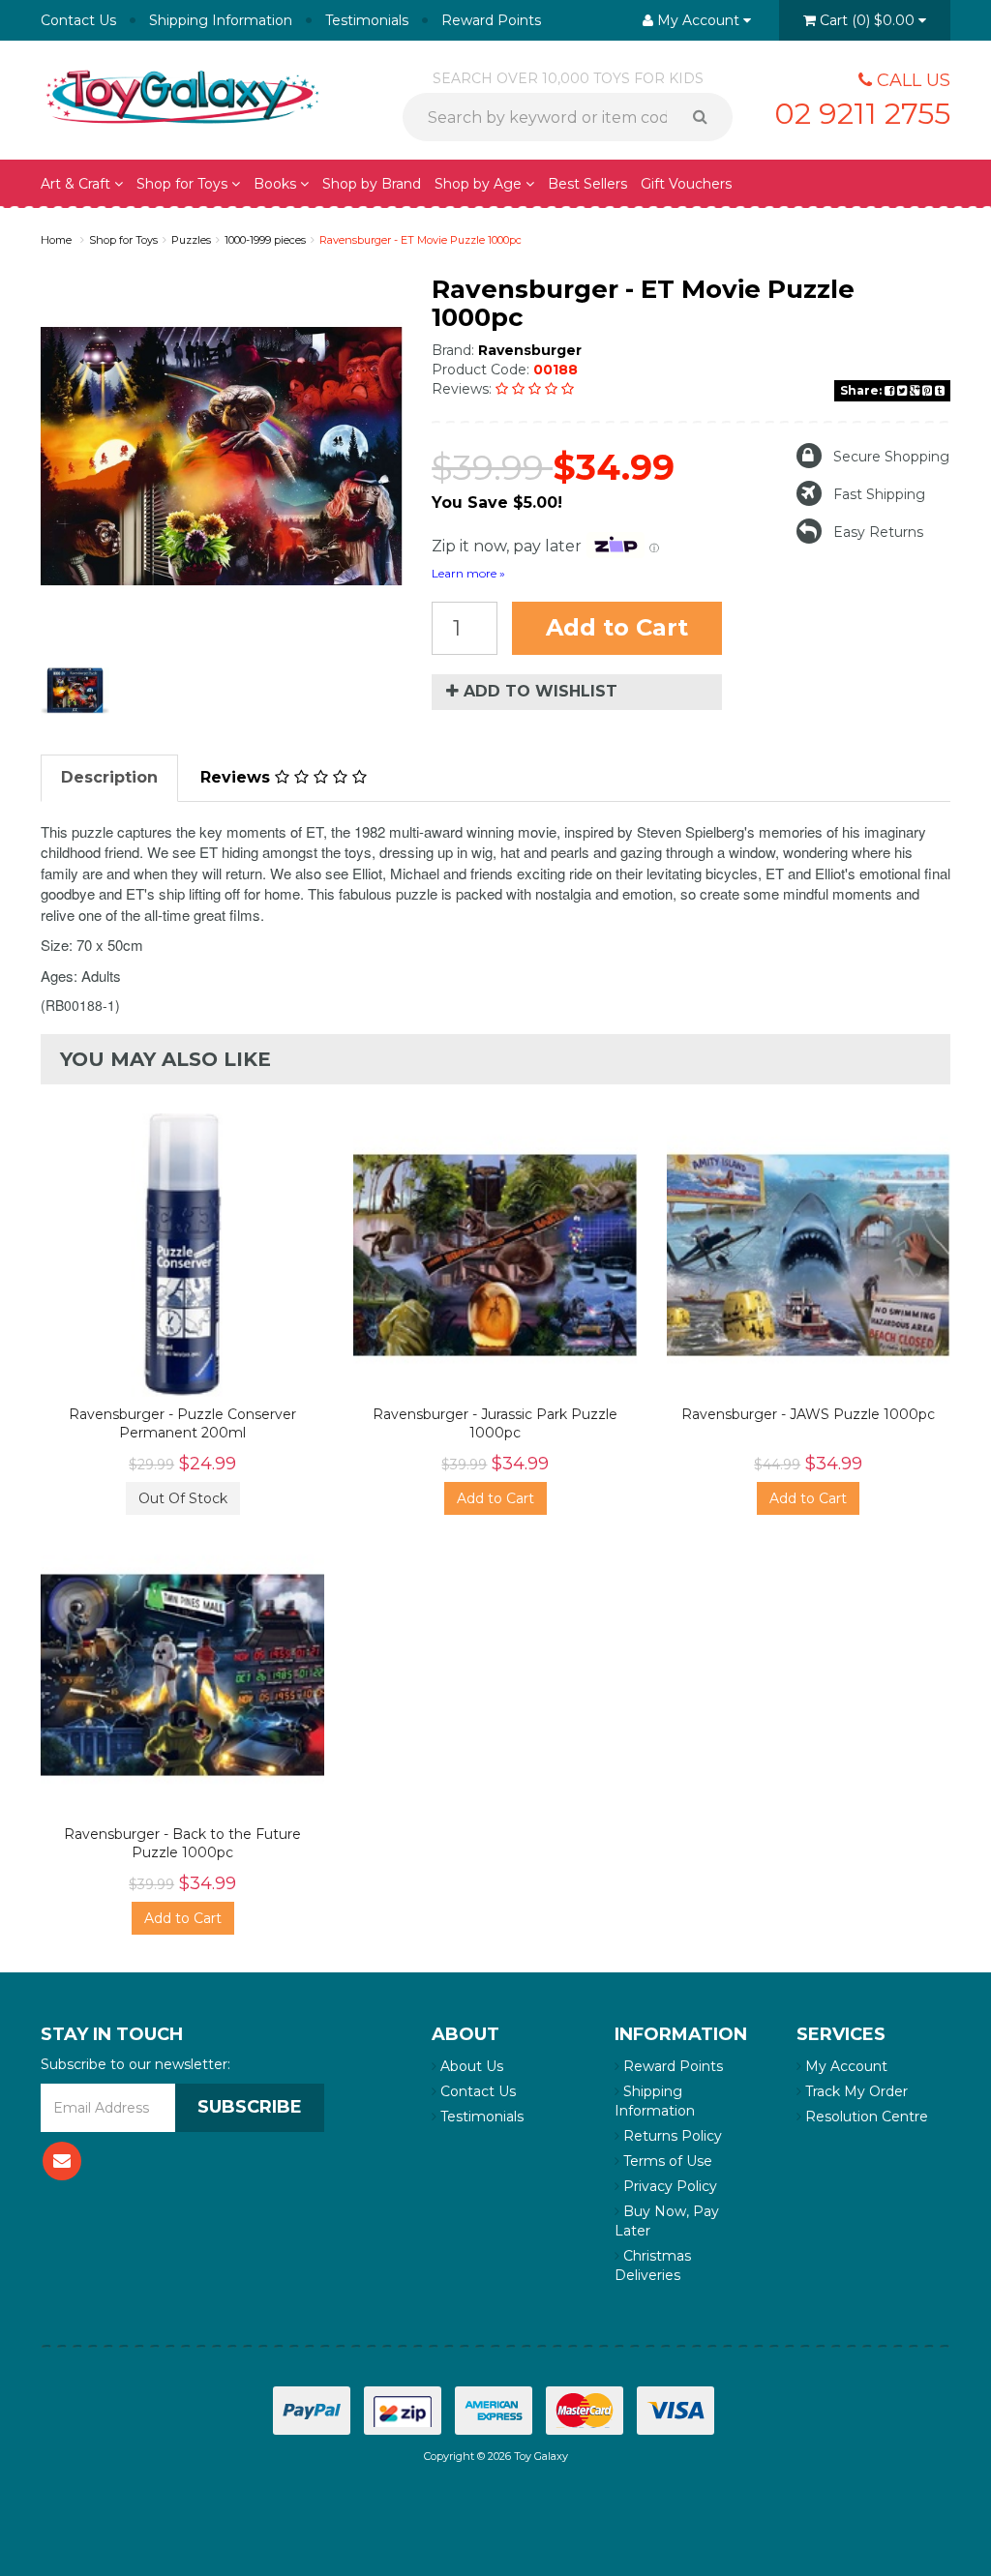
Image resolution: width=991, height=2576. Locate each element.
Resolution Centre (865, 2117)
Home (56, 240)
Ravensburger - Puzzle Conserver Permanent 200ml (182, 1423)
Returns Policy (671, 2136)
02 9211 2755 (862, 114)
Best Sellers (587, 184)
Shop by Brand (372, 184)
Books (277, 184)
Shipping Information (221, 20)
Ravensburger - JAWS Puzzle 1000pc (808, 1414)
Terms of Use (666, 2161)
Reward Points (491, 20)
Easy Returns (878, 532)
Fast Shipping (879, 494)
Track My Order (855, 2091)
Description (109, 777)
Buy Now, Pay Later (667, 2221)
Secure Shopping (891, 457)
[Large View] (75, 691)
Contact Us (78, 20)
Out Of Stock (183, 1498)
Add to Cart (617, 627)
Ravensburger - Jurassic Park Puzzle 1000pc (495, 1423)
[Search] (707, 117)
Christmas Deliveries (653, 2265)
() (867, 20)
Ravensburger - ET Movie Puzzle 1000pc (420, 240)
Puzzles (191, 240)
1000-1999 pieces (265, 240)
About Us (470, 2066)
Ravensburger (530, 350)
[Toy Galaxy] (182, 95)
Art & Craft (77, 184)
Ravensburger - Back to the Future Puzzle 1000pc (182, 1843)
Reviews (238, 777)
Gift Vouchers (686, 184)
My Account (844, 2066)
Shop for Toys (184, 184)
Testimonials (367, 20)
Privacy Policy (668, 2186)
